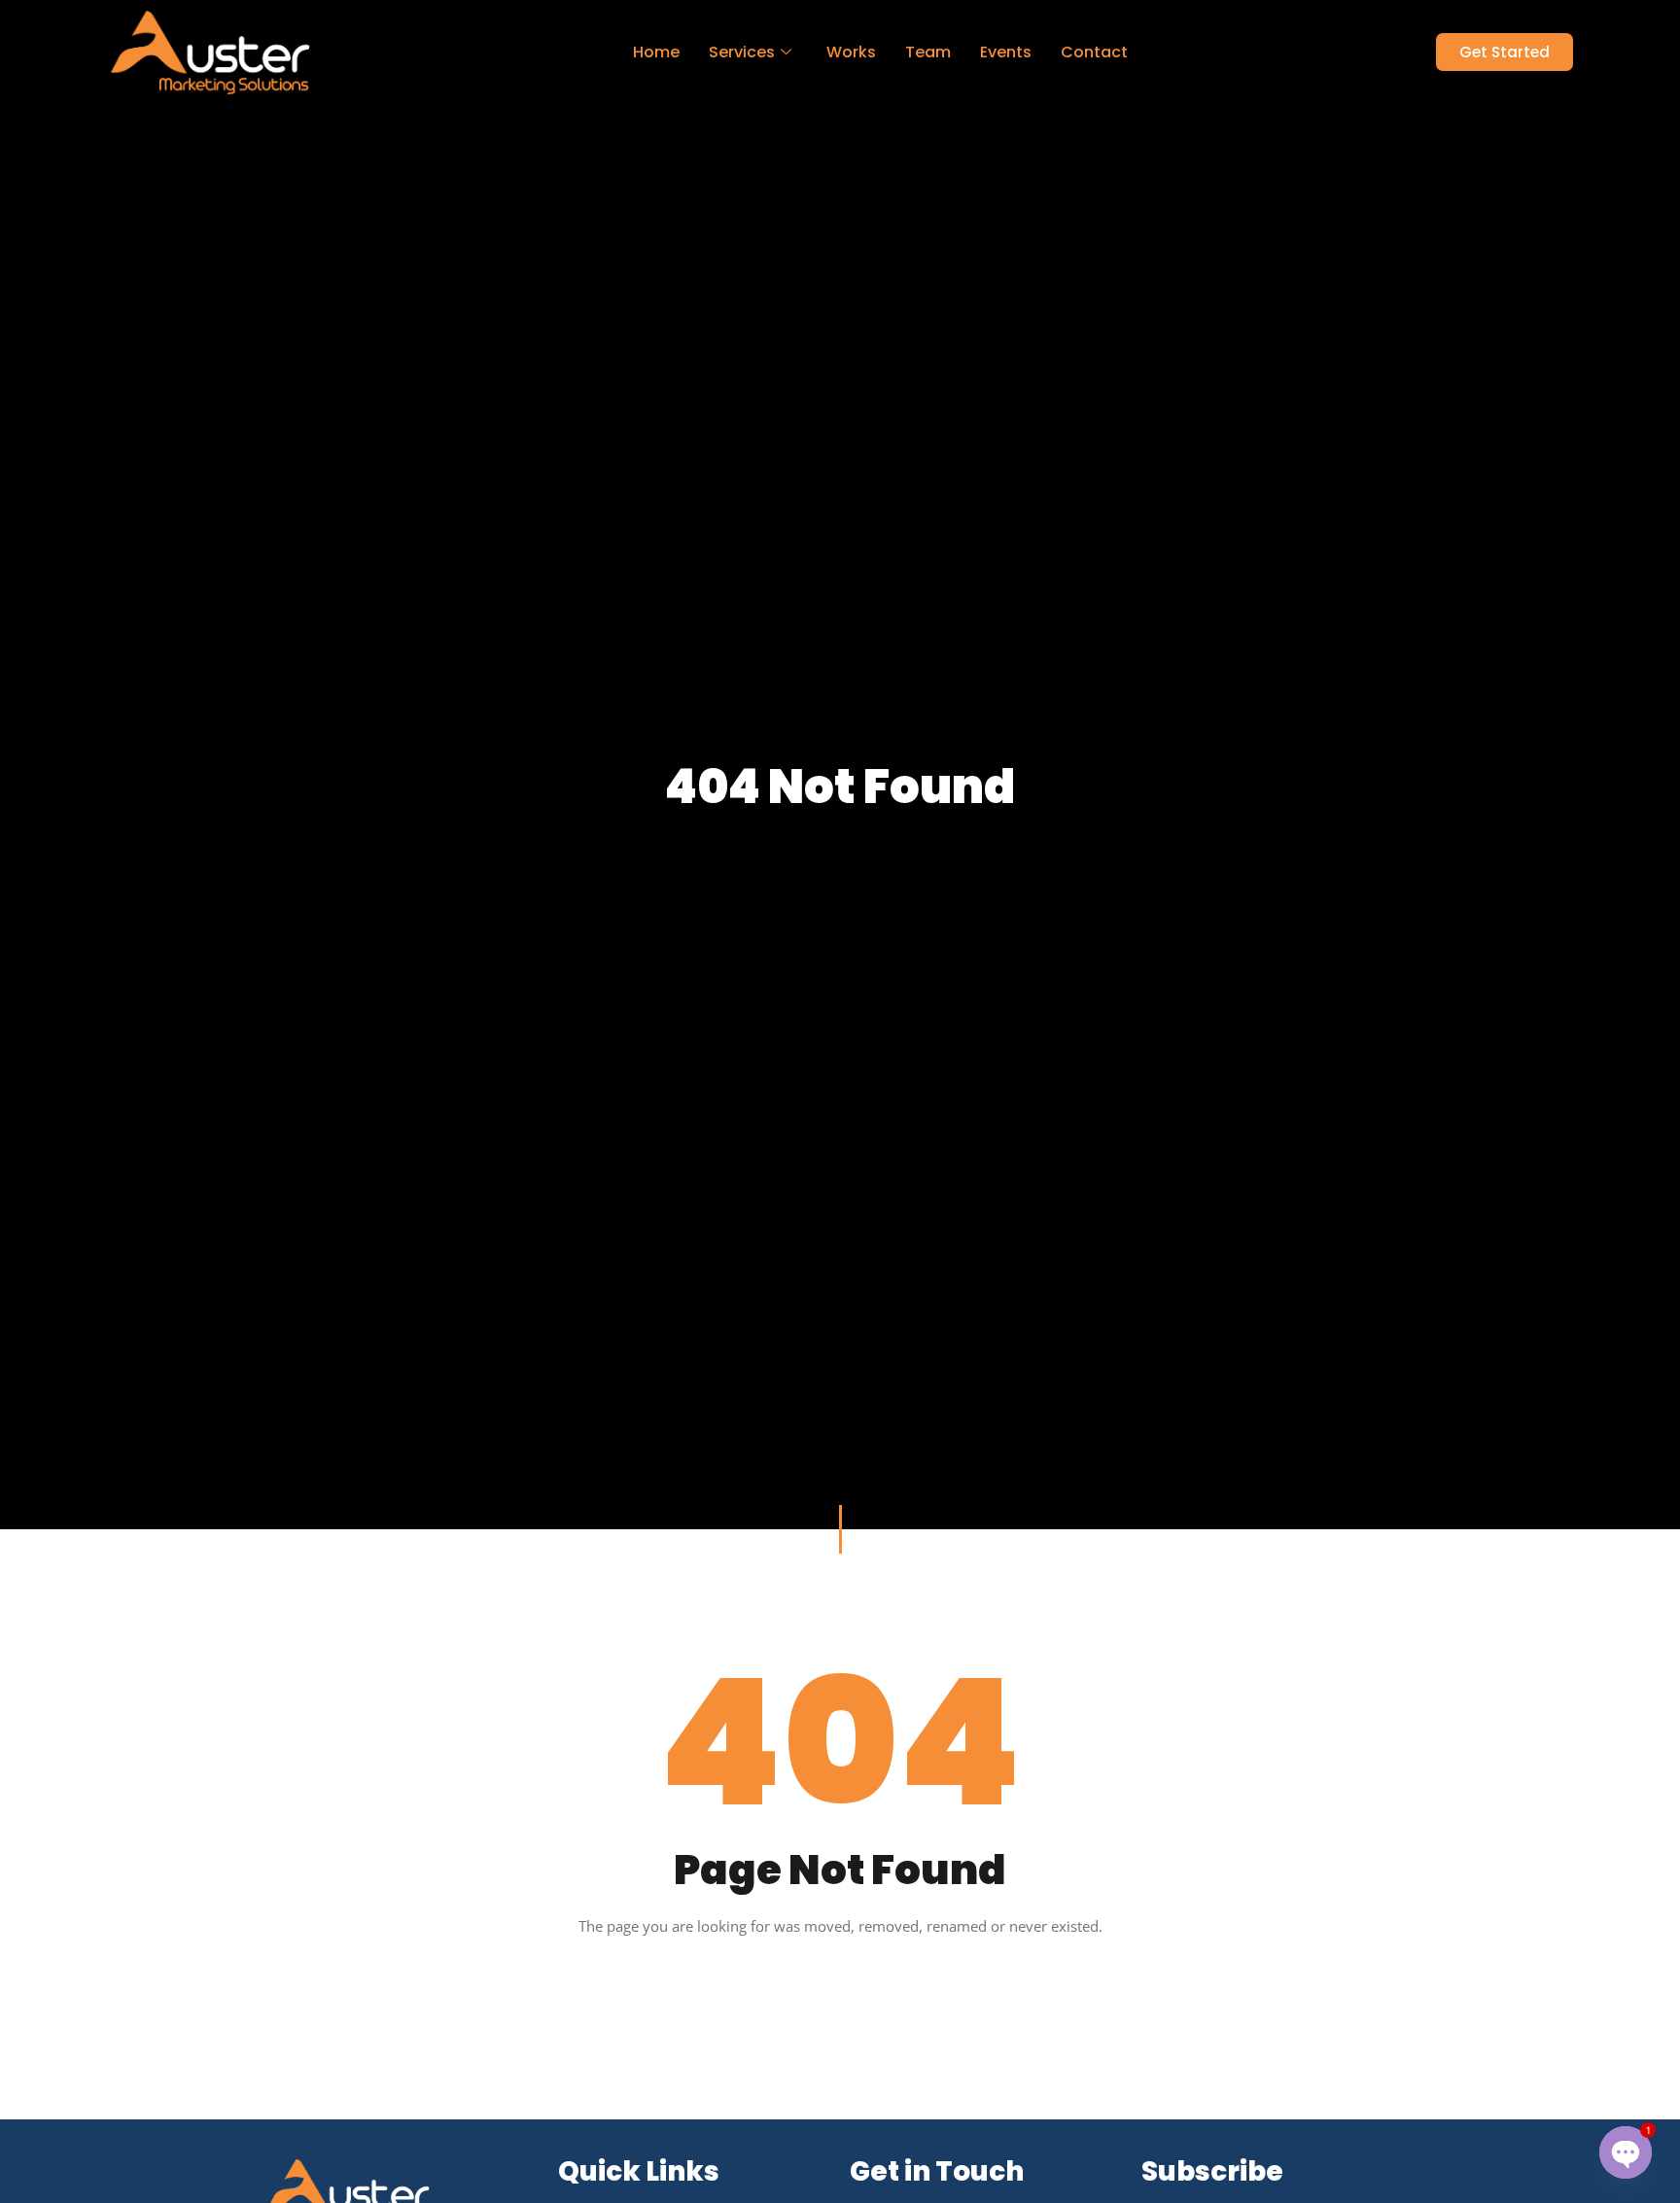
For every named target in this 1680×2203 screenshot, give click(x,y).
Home (656, 52)
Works (851, 52)
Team (928, 52)
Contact (1094, 52)
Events (1006, 52)
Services (742, 52)
